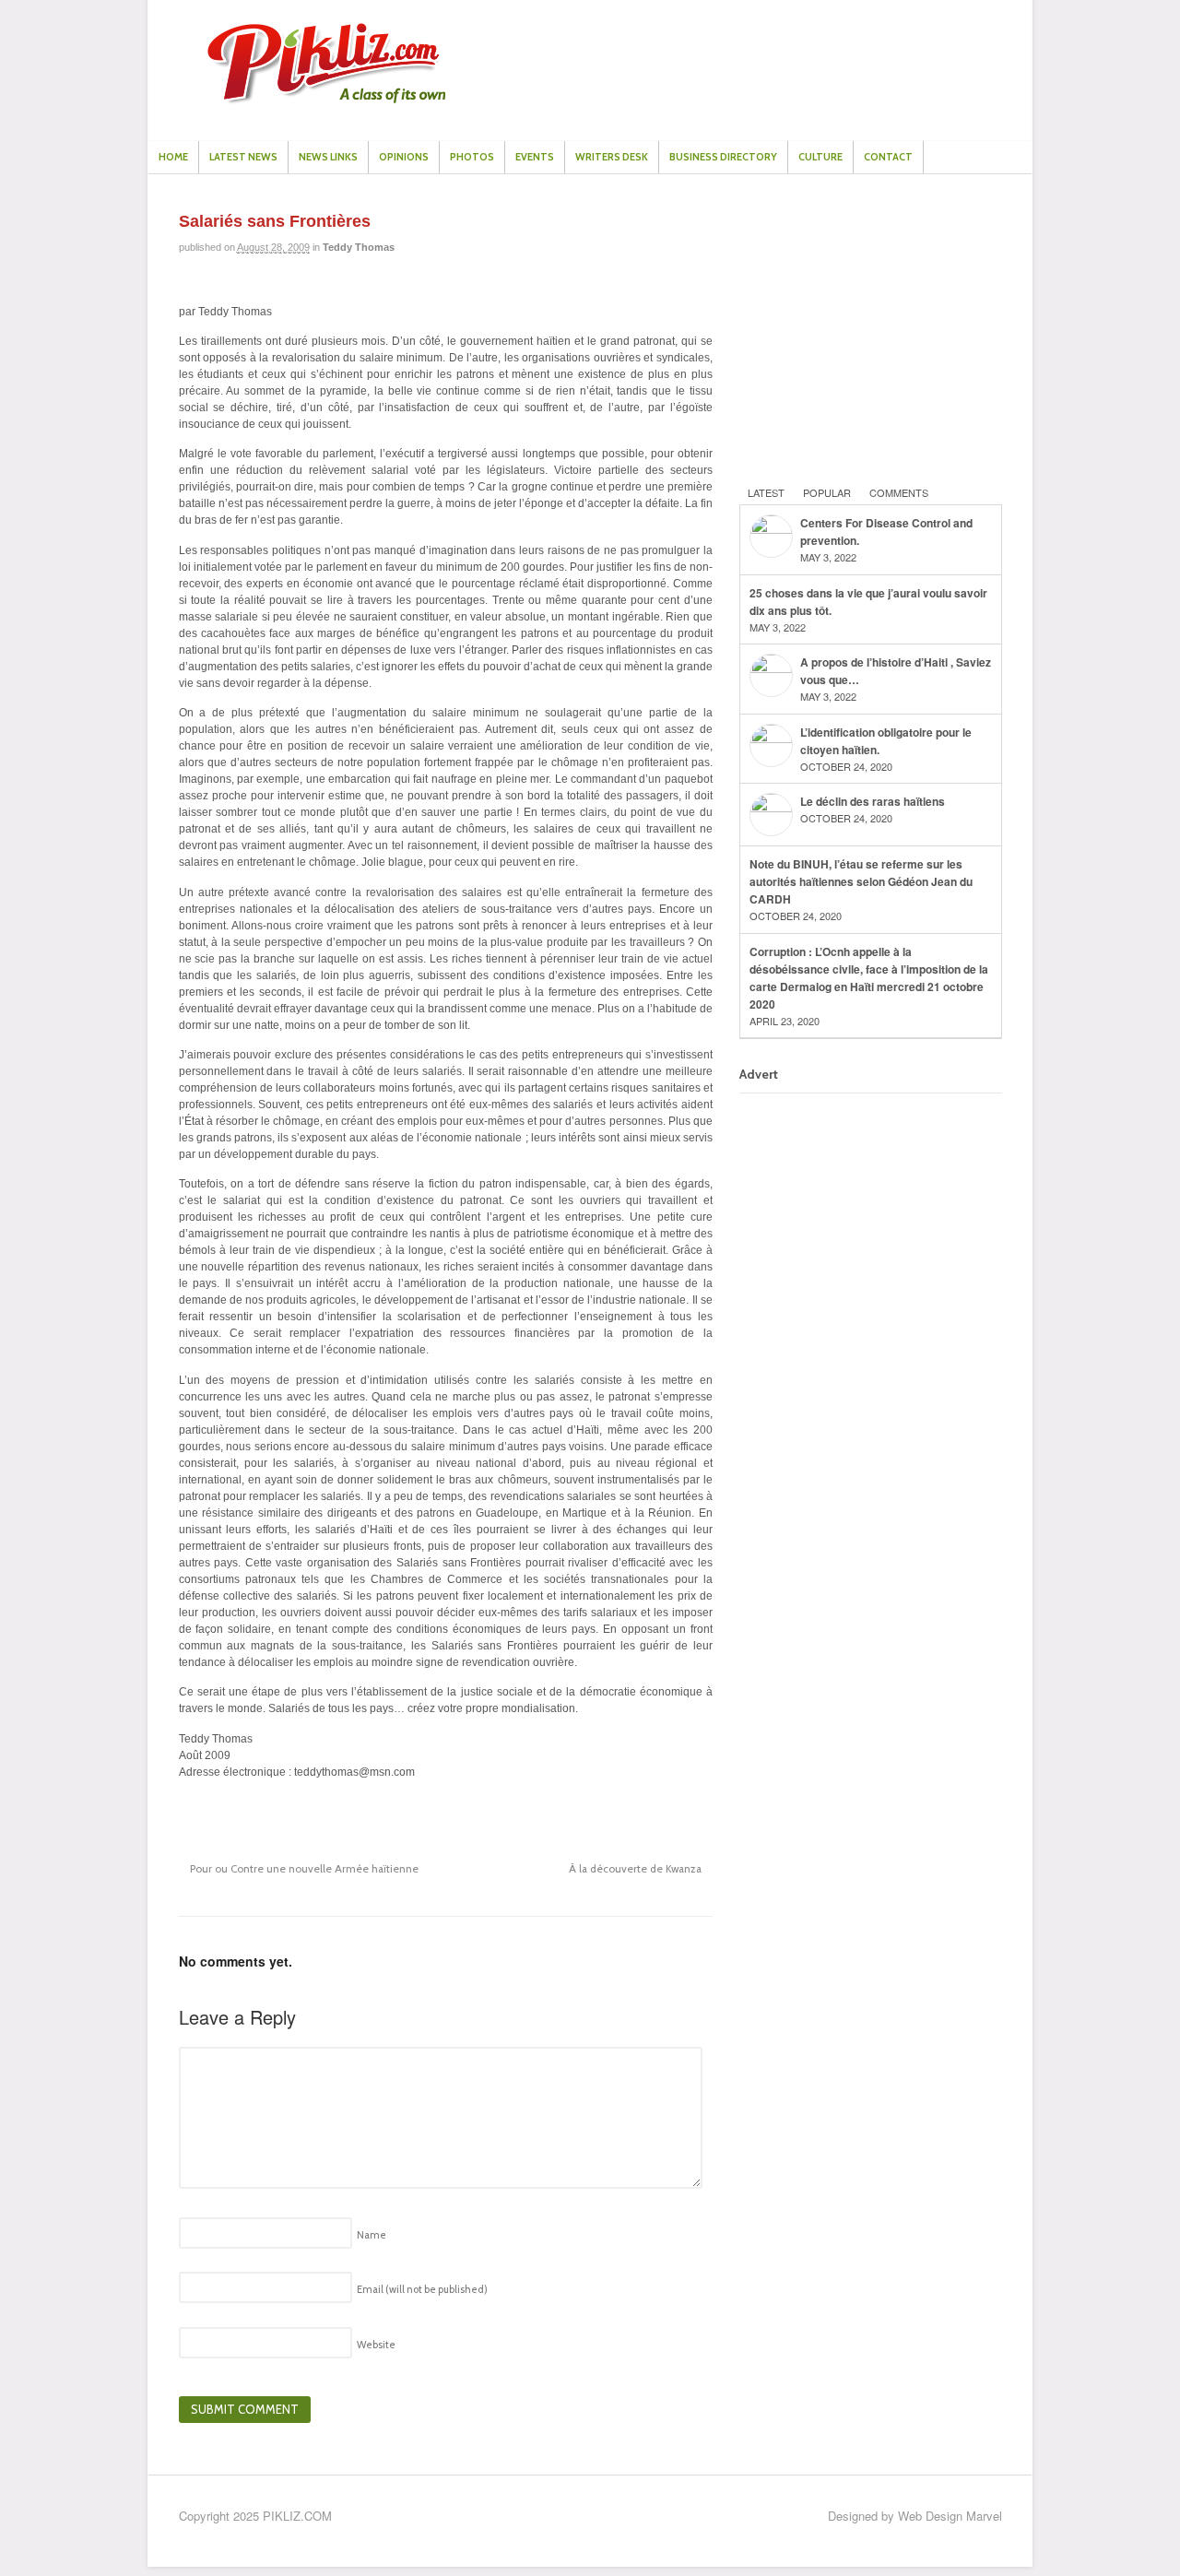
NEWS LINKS (328, 157)
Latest (766, 492)
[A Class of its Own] (326, 99)
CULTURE (820, 157)
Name (372, 2235)
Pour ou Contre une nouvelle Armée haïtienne (303, 1869)
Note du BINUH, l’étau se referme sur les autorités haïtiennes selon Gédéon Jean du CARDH (861, 881)
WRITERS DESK (612, 157)
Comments (899, 492)
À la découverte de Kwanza (637, 1869)
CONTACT (888, 157)
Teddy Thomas (359, 247)
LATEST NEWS (243, 157)
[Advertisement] (878, 328)
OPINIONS (404, 157)
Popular (827, 492)
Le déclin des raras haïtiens (873, 801)
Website (376, 2345)
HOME (173, 157)
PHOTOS (472, 157)
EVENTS (535, 157)
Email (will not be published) (422, 2289)
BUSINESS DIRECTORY (723, 157)
